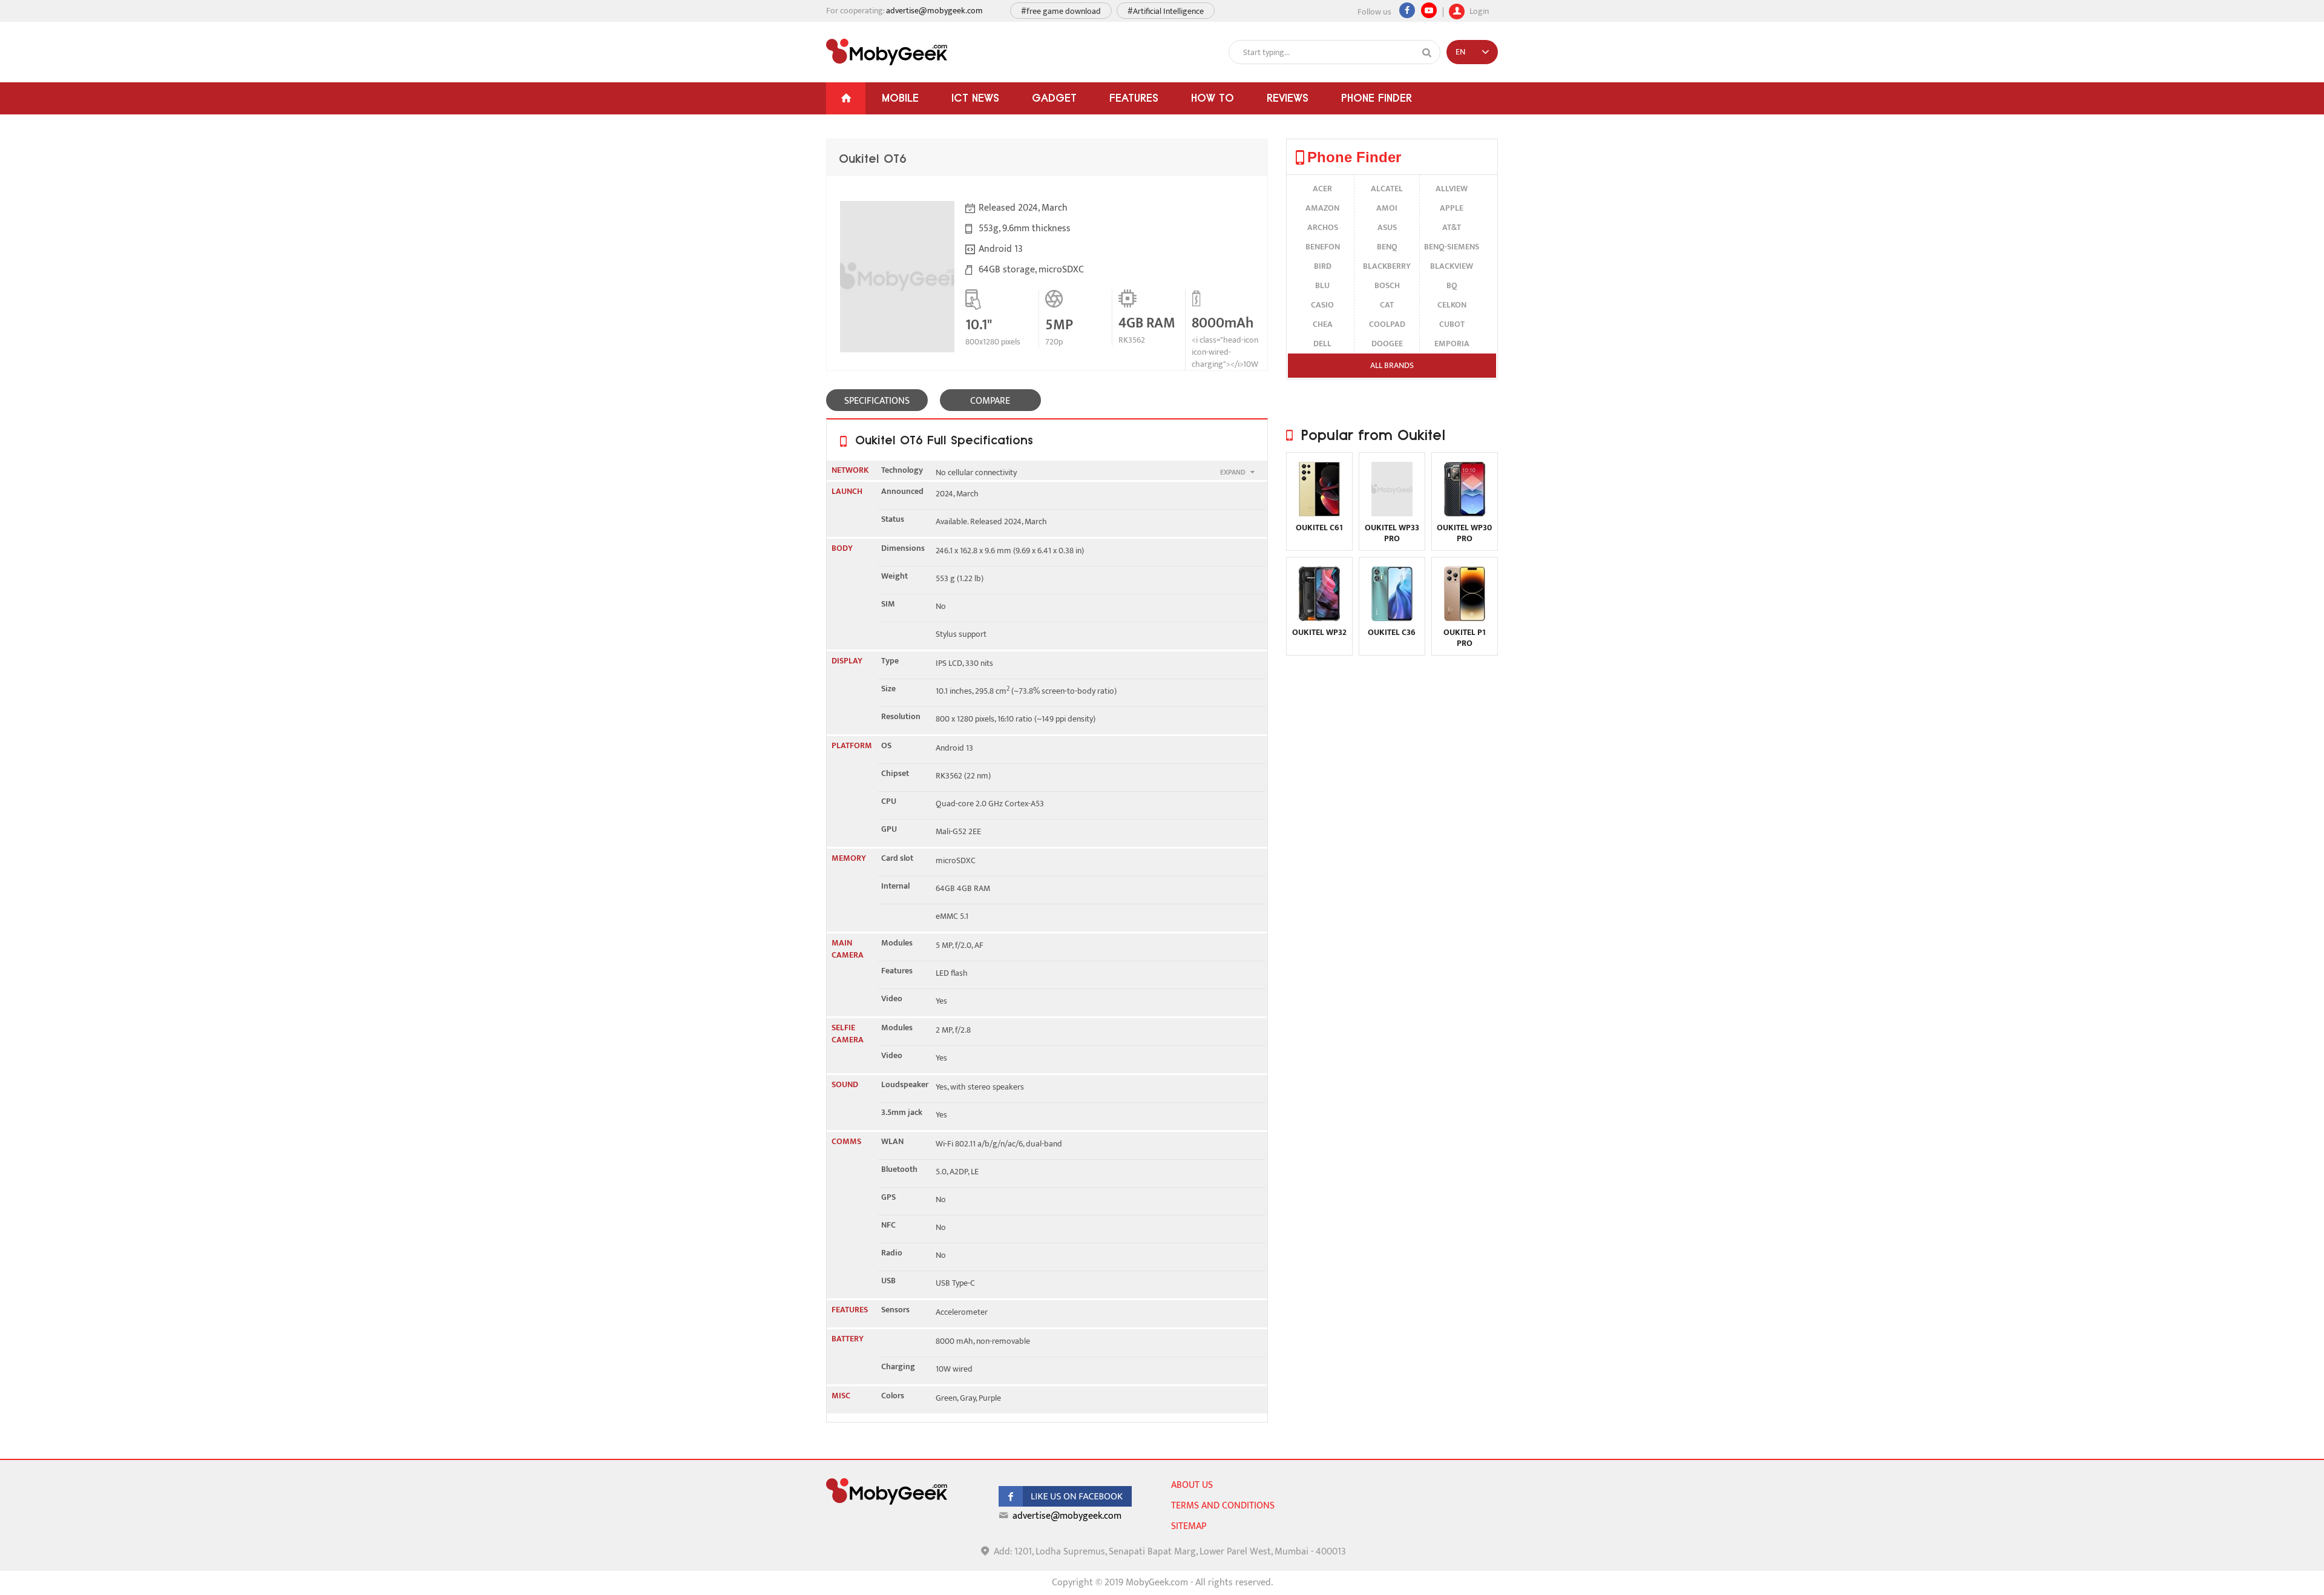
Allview (1452, 189)
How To (1213, 98)
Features (1134, 98)
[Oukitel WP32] (1319, 618)
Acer (1322, 189)
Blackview (1452, 266)
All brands (1392, 365)
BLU (1322, 285)
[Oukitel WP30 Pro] (1465, 514)
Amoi (1387, 208)
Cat (1387, 305)
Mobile (900, 98)
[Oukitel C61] (1319, 514)
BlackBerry (1387, 266)
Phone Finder (1377, 98)
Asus (1387, 227)
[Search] (1427, 53)
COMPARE (990, 401)
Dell (1322, 344)
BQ (1452, 285)
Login (1478, 10)
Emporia (1452, 344)
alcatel (1387, 189)
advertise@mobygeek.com (934, 11)
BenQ (1387, 247)
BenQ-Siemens (1452, 247)
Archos (1323, 227)
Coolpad (1387, 324)
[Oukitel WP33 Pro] (1392, 514)
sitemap (1189, 1526)
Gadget (1054, 98)
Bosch (1387, 285)
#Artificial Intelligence (1166, 11)
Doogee (1387, 344)
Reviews (1288, 98)
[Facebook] (1407, 10)
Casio (1322, 305)
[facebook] (1065, 1504)
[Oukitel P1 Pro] (1465, 618)
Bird (1323, 266)
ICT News (975, 98)
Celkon (1452, 305)
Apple (1452, 208)
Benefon (1323, 247)
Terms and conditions (1223, 1506)
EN (1460, 52)
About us (1192, 1485)
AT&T (1452, 227)
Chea (1323, 324)
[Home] (846, 98)
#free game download (1061, 11)
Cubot (1452, 324)
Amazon (1322, 208)
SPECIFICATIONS (877, 401)
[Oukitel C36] (1392, 618)
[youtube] (1429, 10)
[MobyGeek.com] (887, 52)
